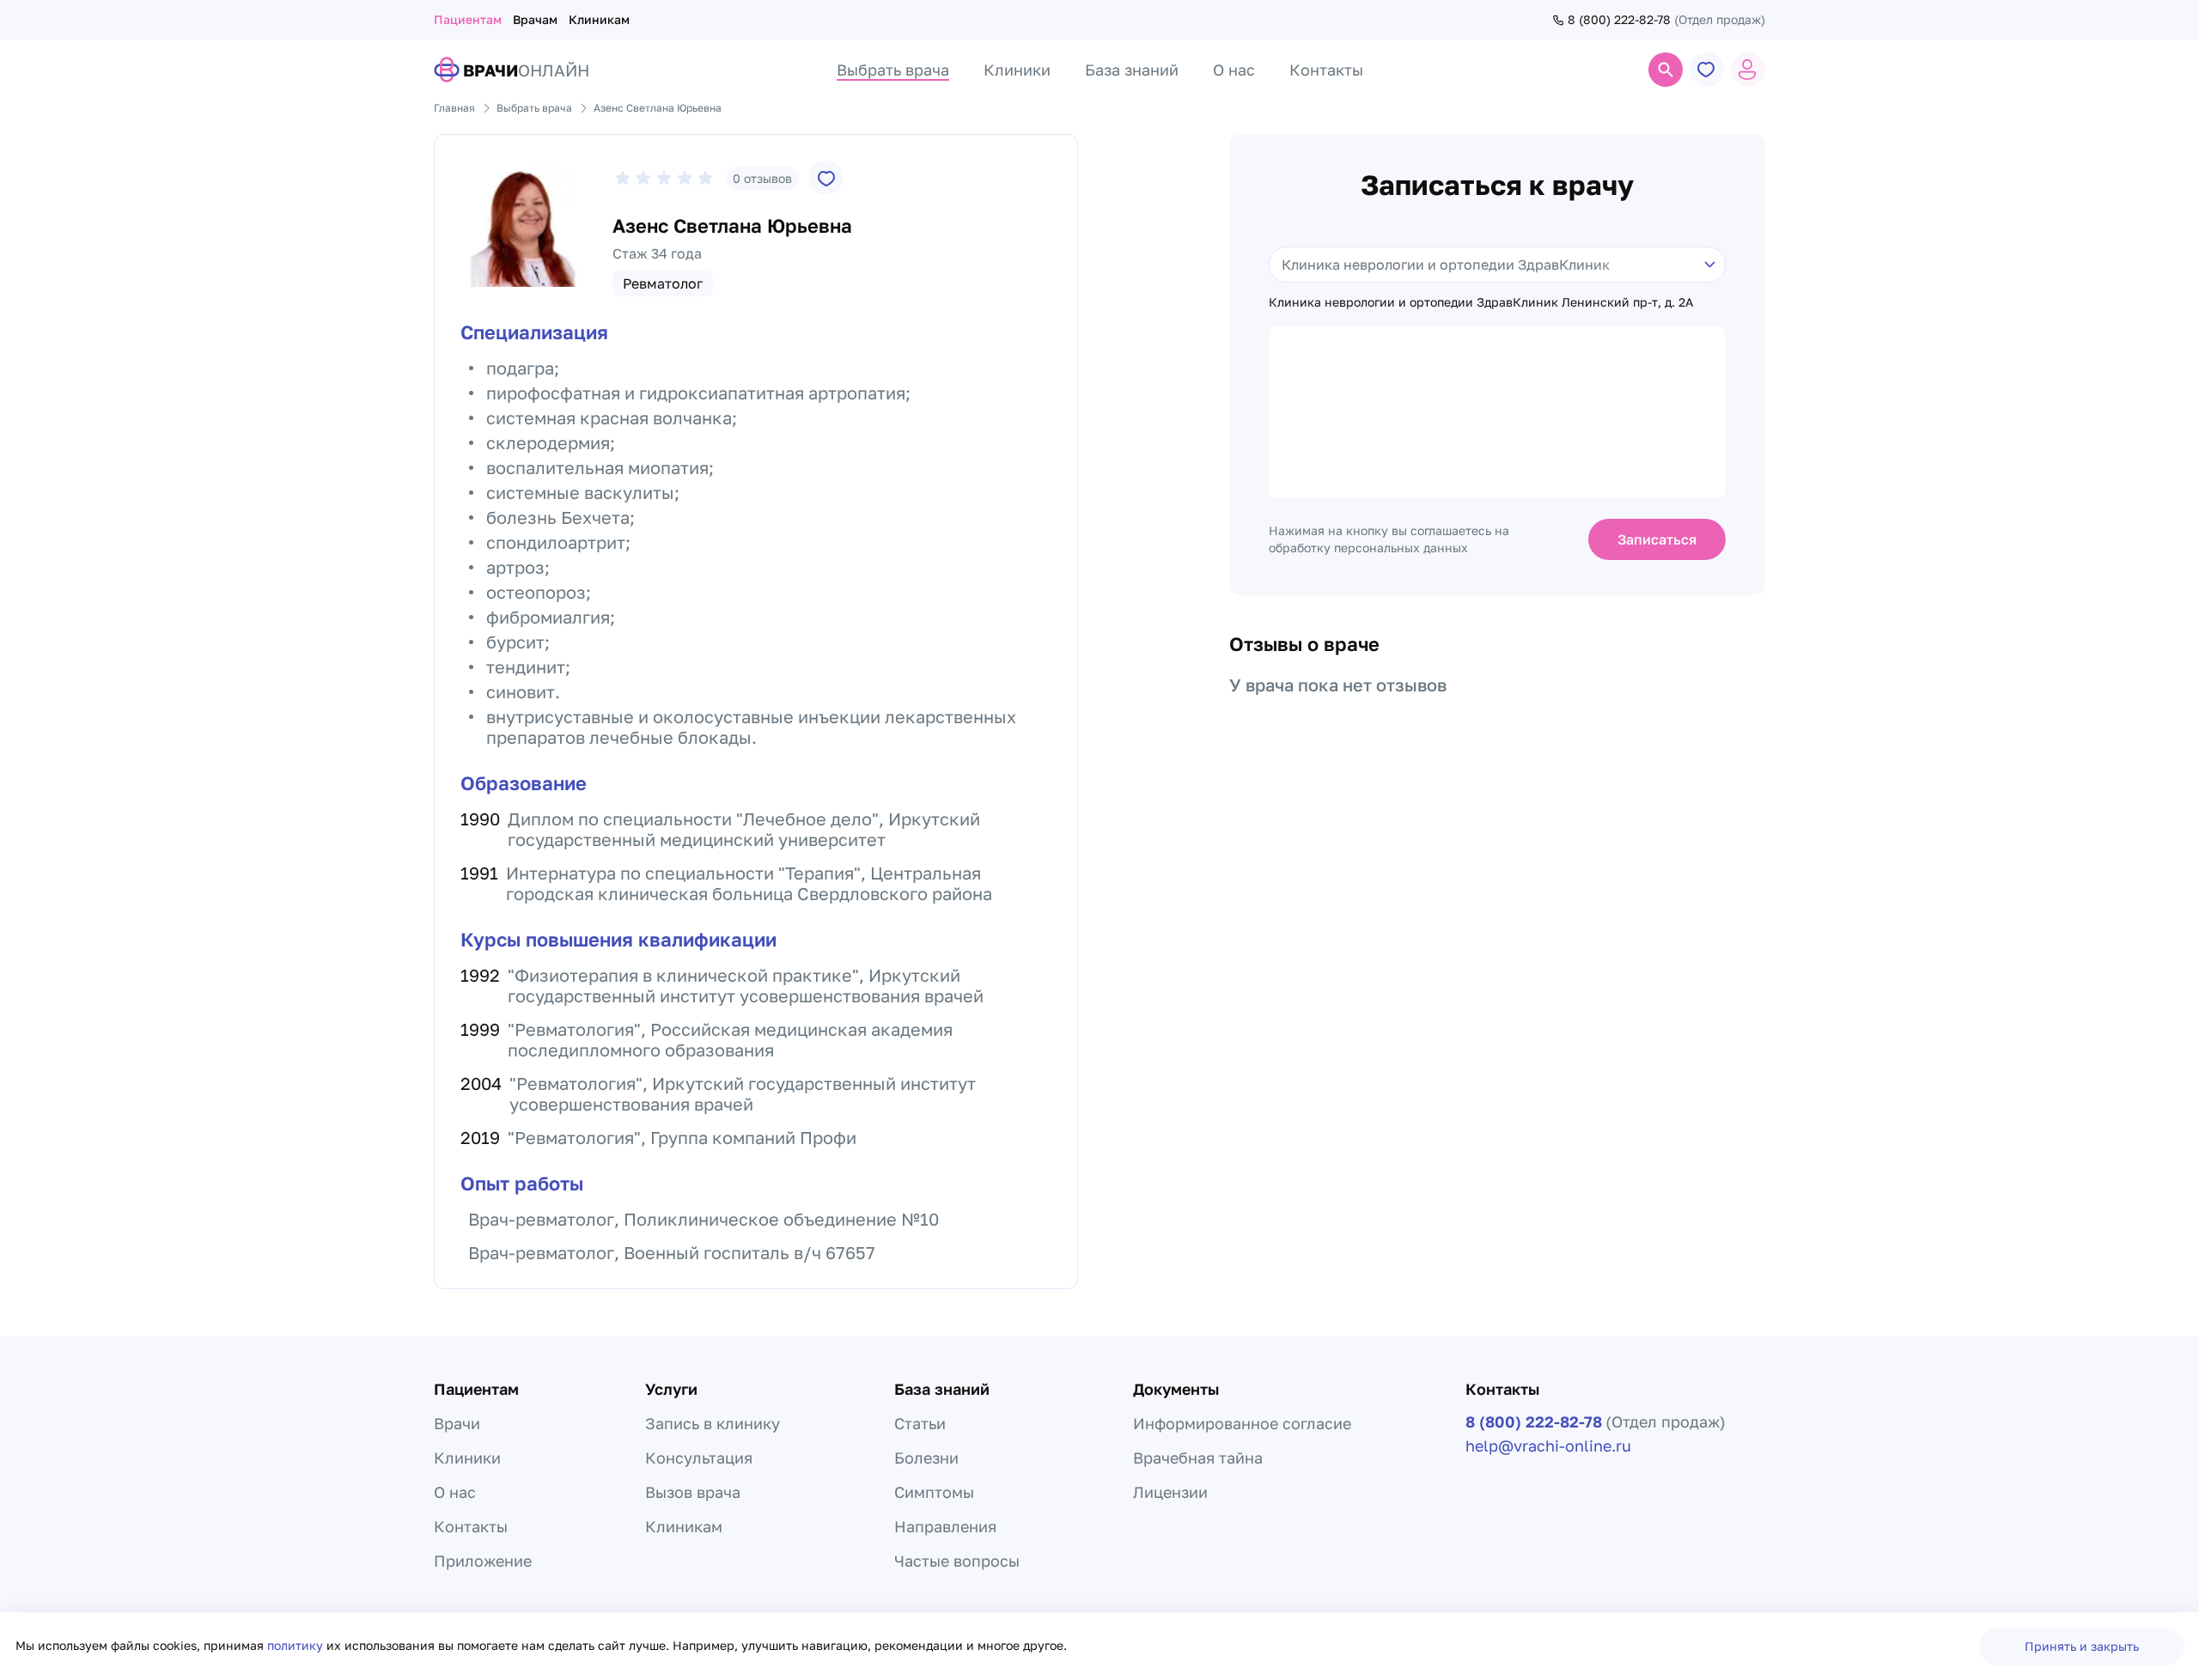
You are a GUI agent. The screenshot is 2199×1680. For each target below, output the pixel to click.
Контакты (471, 1526)
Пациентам (468, 19)
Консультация (699, 1458)
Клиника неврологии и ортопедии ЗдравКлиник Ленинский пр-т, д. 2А (1481, 302)
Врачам (535, 19)
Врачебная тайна (1198, 1458)
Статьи (920, 1423)
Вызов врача (693, 1492)
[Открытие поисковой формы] (1666, 70)
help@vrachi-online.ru (1548, 1446)
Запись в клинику (713, 1423)
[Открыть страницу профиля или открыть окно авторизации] (1748, 70)
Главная (454, 108)
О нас (455, 1492)
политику (297, 1645)
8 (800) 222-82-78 (1619, 20)
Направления (945, 1526)
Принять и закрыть (2082, 1646)
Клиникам (599, 19)
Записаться (1657, 539)
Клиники (467, 1458)
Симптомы (934, 1492)
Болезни (926, 1458)
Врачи (457, 1423)
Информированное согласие (1242, 1423)
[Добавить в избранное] (826, 178)
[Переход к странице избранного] (1707, 70)
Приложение (483, 1561)
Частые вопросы (957, 1561)
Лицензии (1170, 1492)
